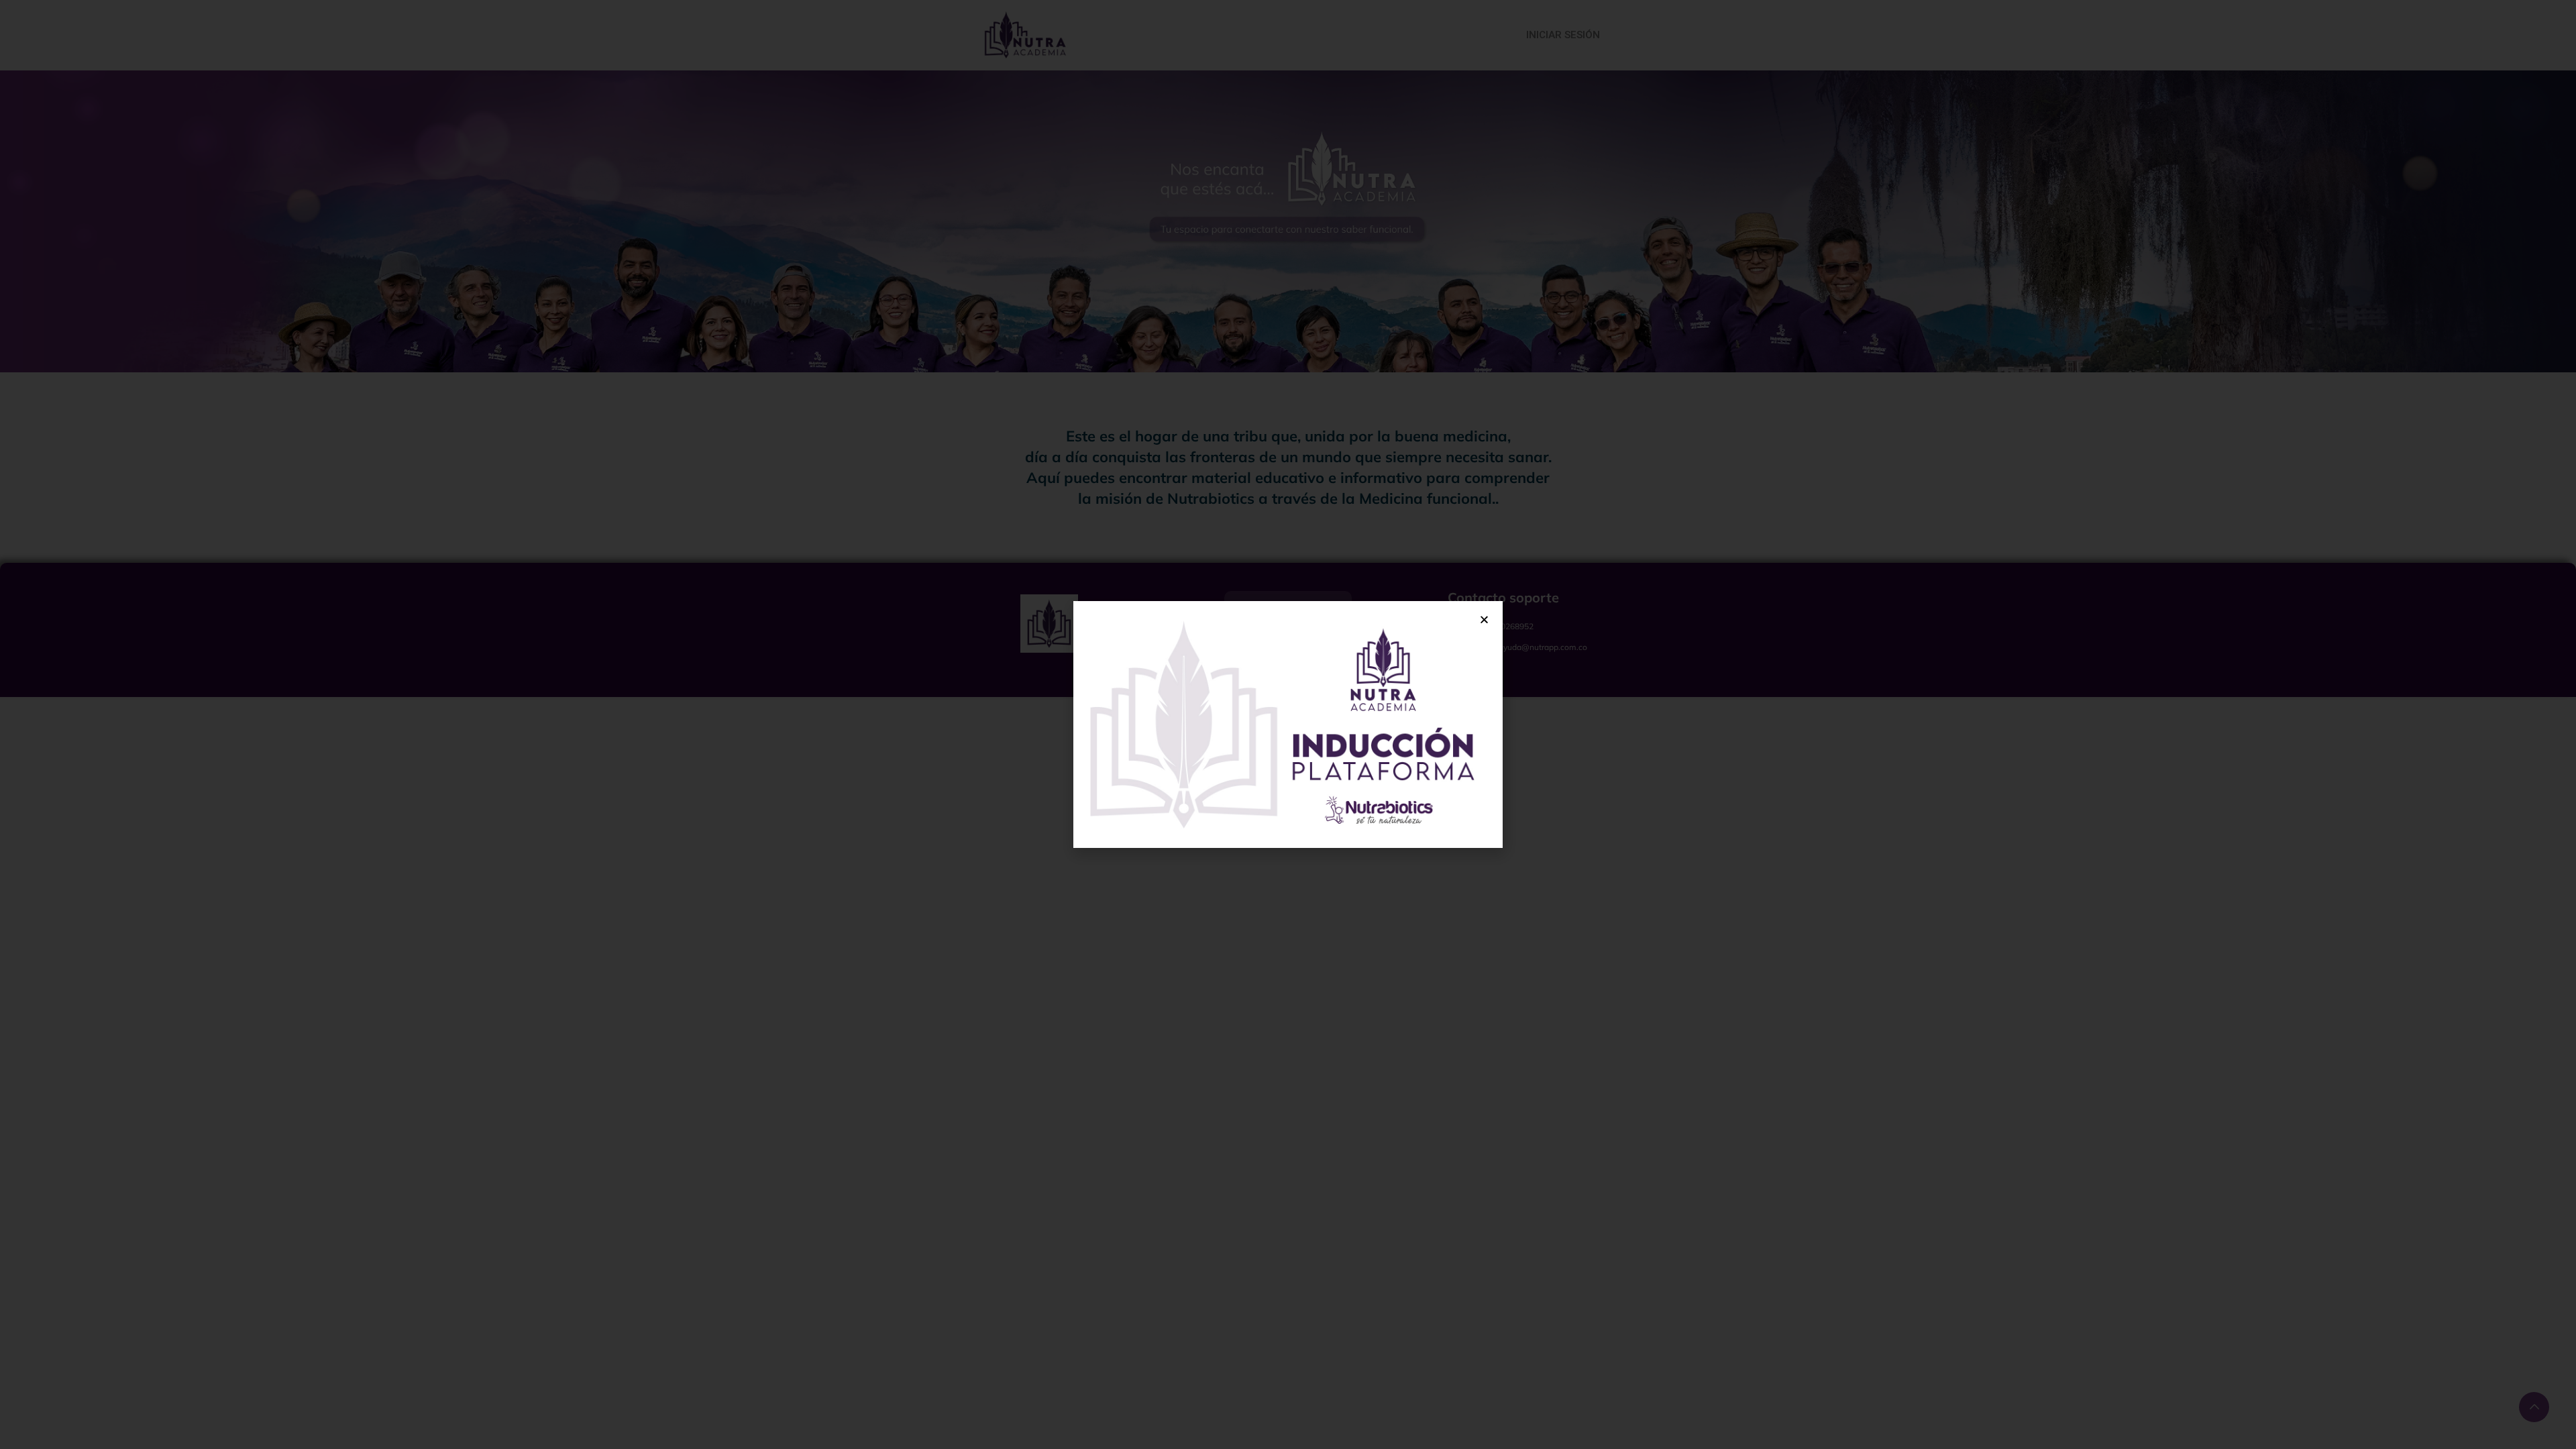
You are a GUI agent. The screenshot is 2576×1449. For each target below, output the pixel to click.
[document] (1288, 724)
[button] (1484, 620)
